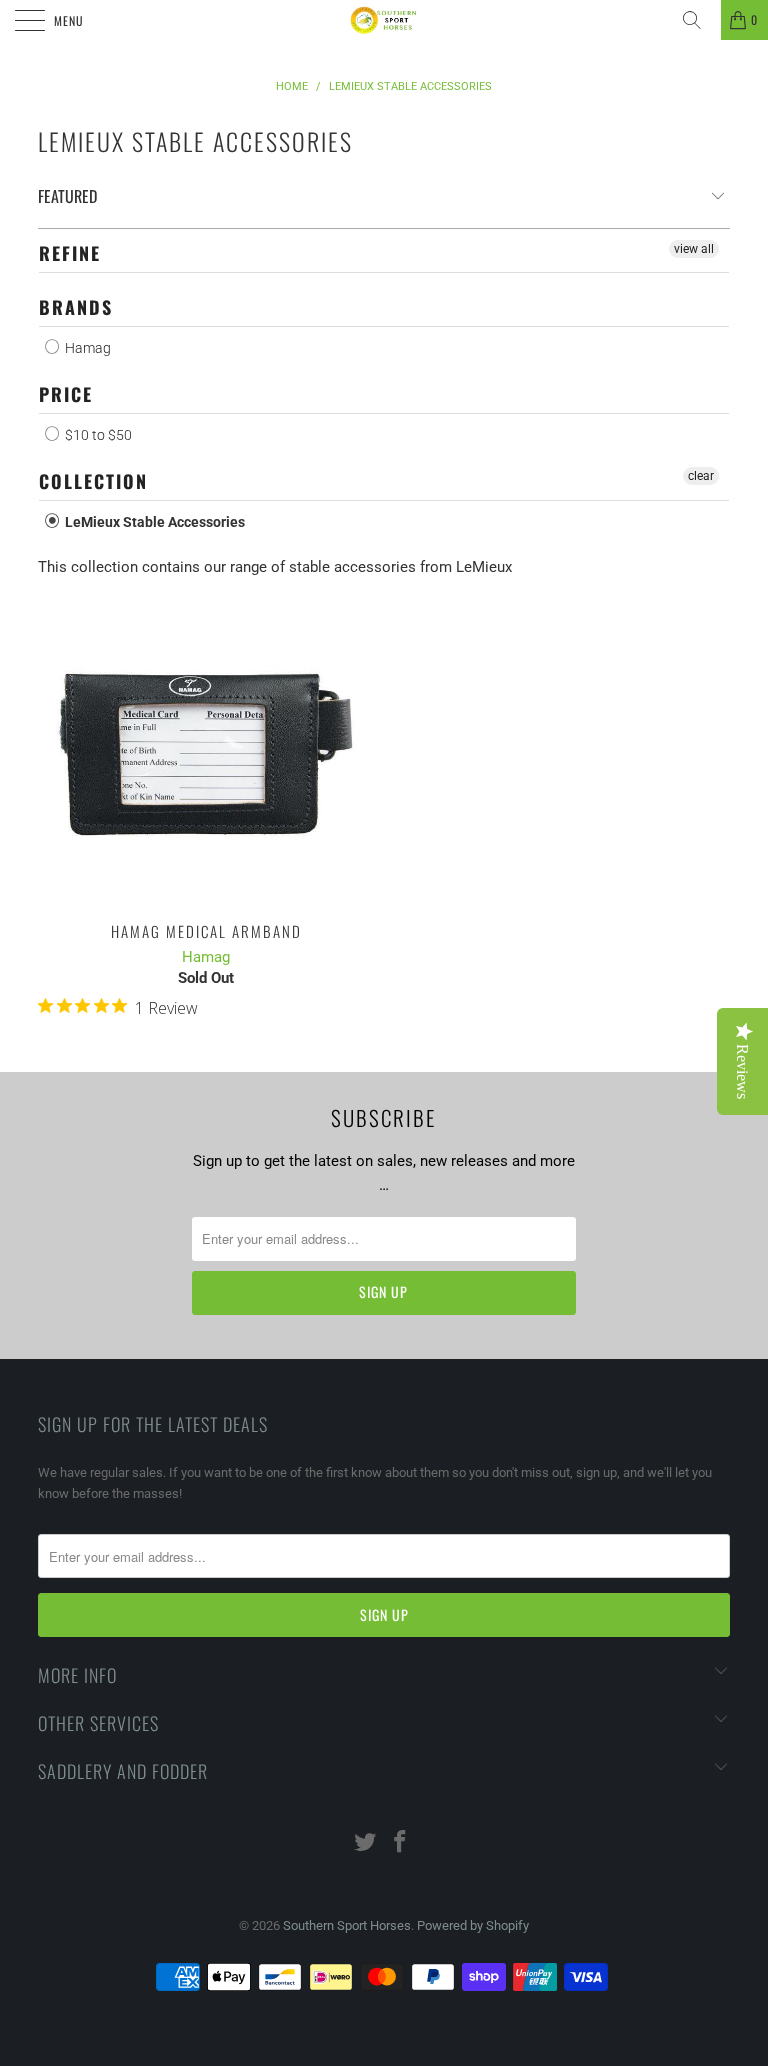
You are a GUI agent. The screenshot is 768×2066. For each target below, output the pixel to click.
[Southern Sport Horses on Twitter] (366, 1843)
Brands (76, 307)
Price (66, 394)
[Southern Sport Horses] (384, 20)
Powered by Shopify (473, 1925)
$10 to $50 (97, 435)
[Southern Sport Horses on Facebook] (401, 1843)
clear (701, 476)
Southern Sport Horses (347, 1925)
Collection (93, 481)
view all (694, 249)
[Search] (699, 20)
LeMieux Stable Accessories (153, 522)
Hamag (86, 348)
